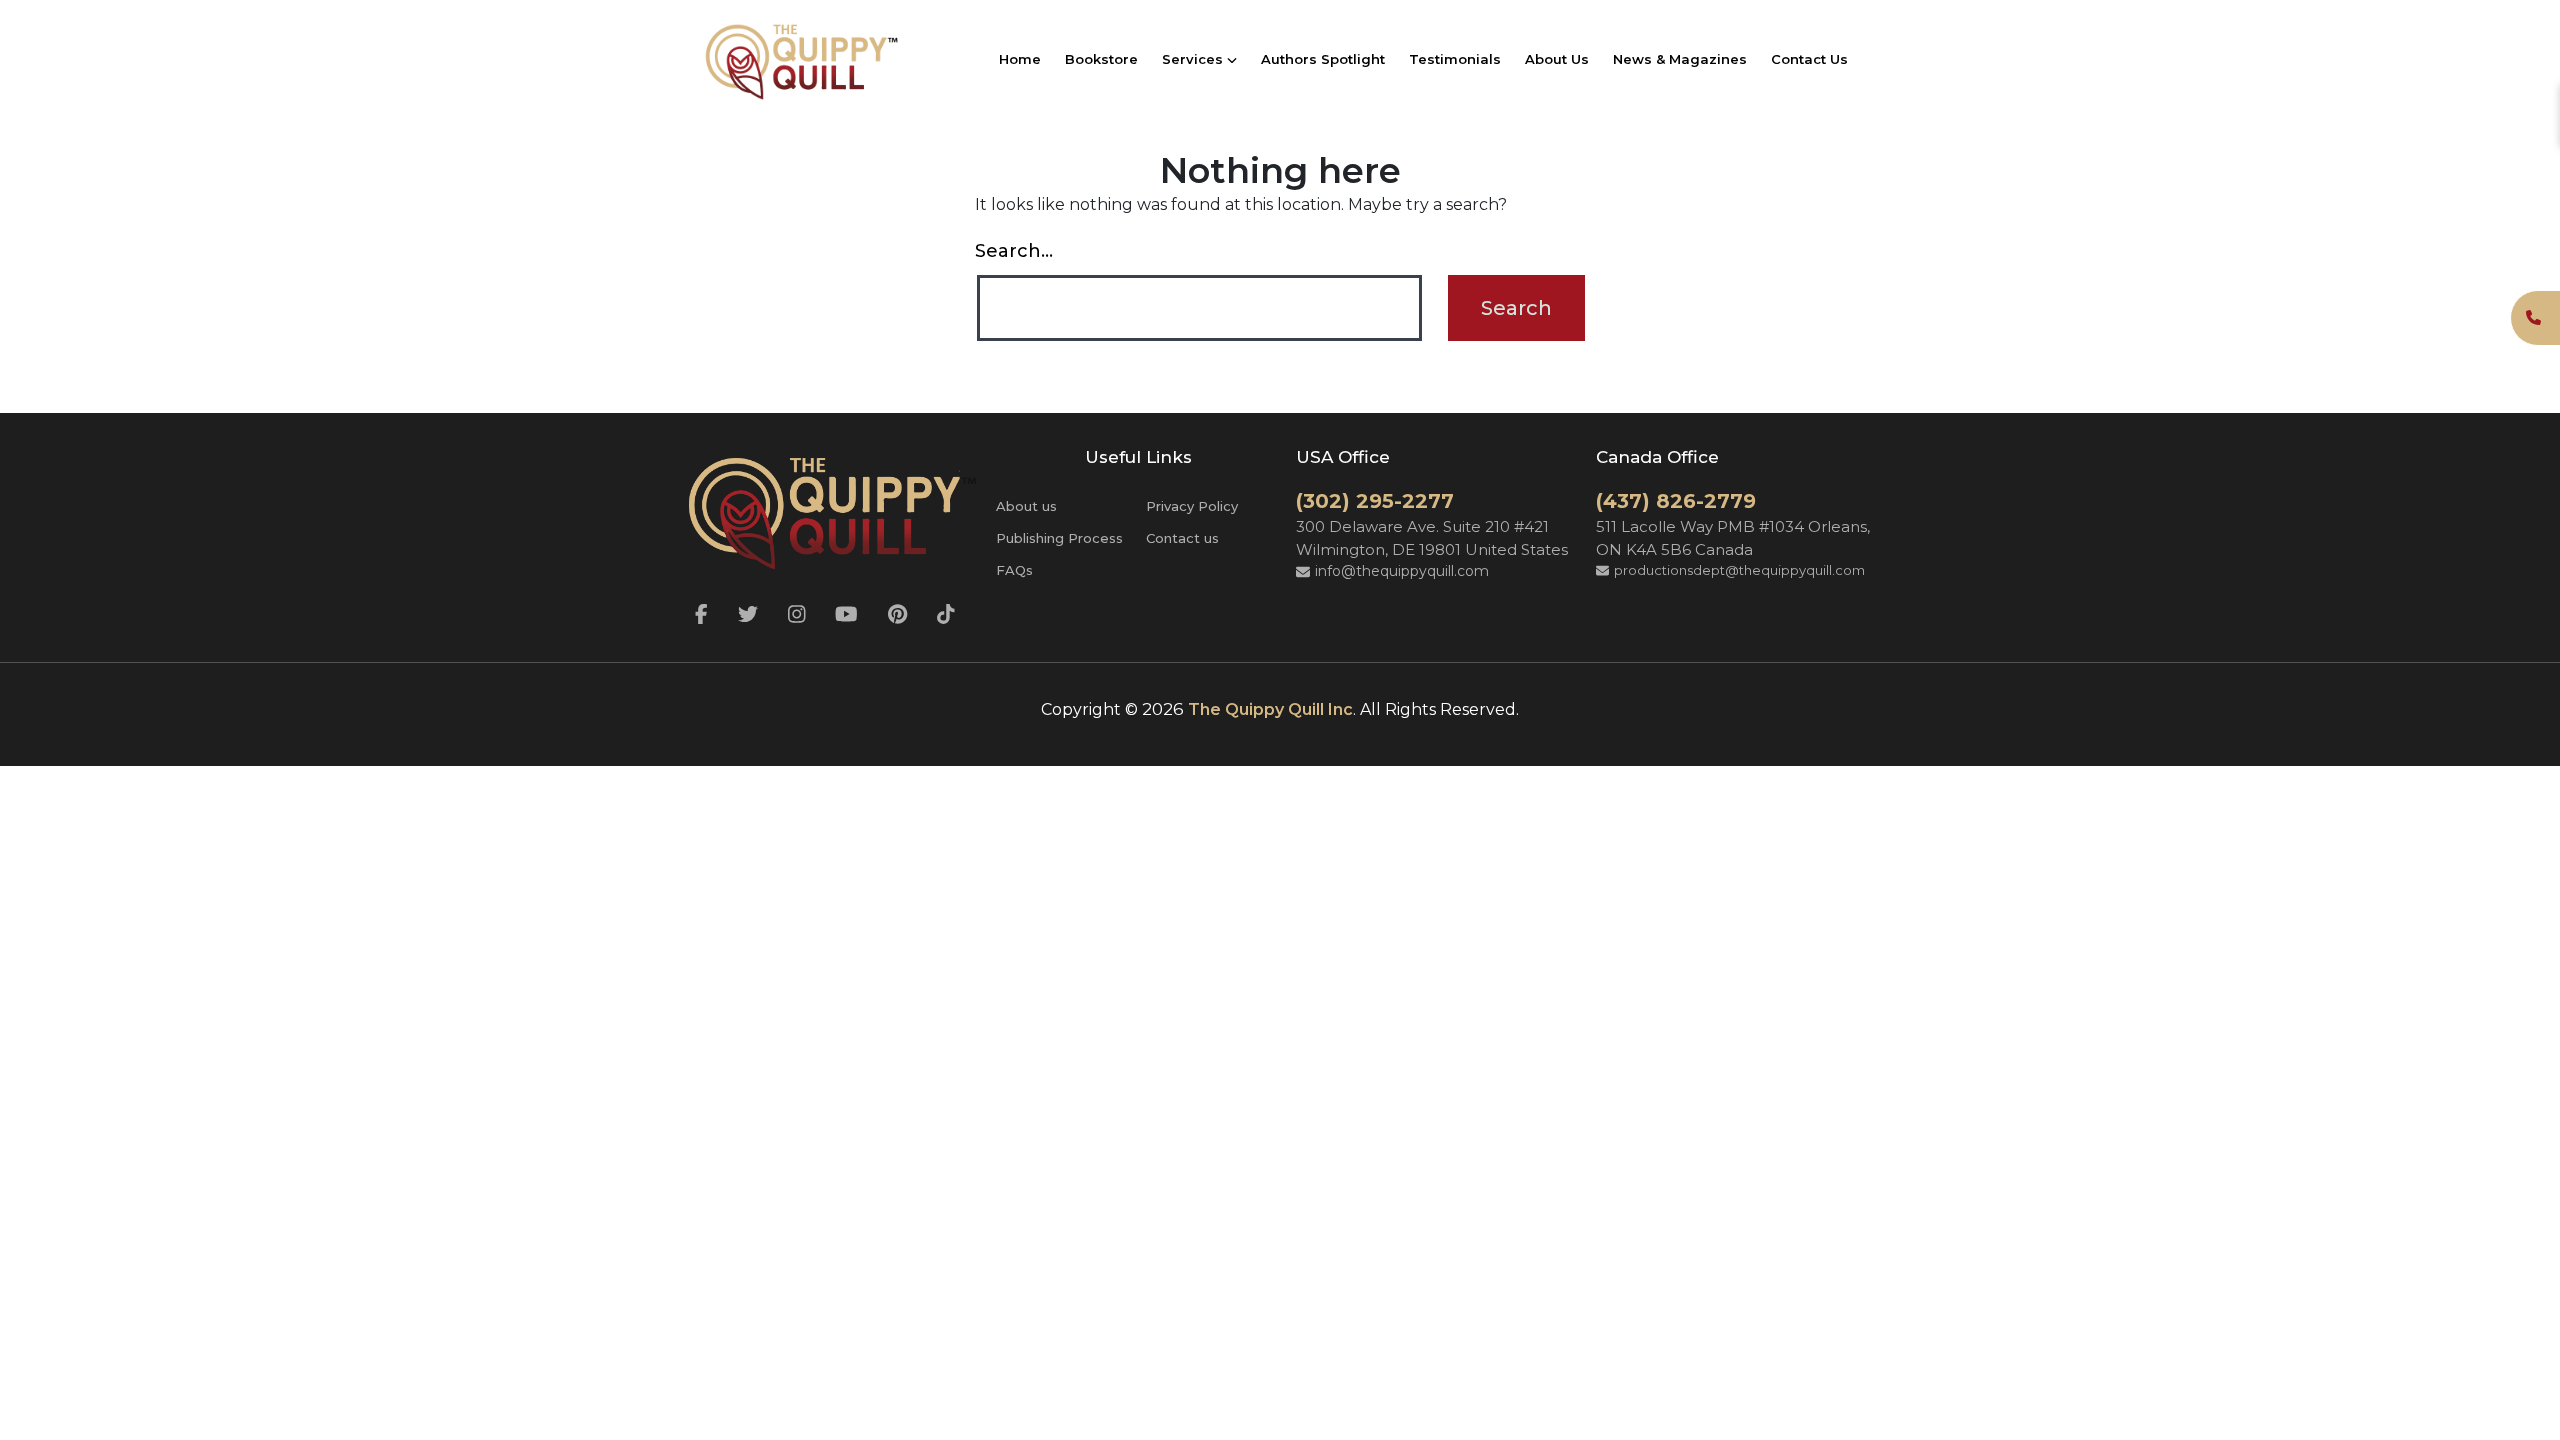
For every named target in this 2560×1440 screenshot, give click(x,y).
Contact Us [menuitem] (1809, 59)
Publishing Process (1059, 538)
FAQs (1014, 570)
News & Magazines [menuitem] (1680, 59)
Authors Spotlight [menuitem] (1323, 59)
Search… (1014, 251)
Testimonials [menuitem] (1455, 59)
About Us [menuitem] (1557, 59)
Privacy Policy (1192, 506)
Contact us (1182, 538)
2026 (1163, 709)
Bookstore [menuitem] (1101, 59)
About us (1026, 506)
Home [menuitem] (1020, 59)
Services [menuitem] (1194, 59)
